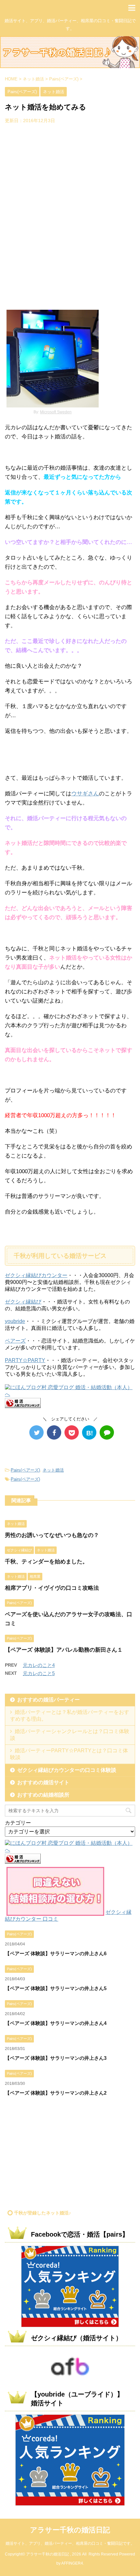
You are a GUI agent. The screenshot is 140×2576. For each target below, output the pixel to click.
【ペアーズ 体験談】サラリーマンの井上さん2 (56, 2093)
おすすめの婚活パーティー (49, 1700)
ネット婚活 (53, 1470)
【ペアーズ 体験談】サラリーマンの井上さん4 (56, 2023)
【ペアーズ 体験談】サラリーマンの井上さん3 (56, 2058)
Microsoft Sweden (56, 412)
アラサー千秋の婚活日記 (70, 2530)
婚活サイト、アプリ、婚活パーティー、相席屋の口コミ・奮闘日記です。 (70, 2543)
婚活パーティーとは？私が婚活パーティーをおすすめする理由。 (70, 1715)
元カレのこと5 (39, 1673)
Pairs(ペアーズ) (25, 1470)
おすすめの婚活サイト (43, 1782)
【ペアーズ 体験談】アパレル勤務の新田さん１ (64, 1650)
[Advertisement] (70, 215)
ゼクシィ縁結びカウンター (36, 1275)
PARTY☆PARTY (25, 1360)
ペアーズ (15, 1341)
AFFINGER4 (72, 2563)
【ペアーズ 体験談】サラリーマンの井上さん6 (56, 1953)
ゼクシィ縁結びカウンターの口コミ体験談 (67, 1770)
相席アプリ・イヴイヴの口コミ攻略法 (52, 1588)
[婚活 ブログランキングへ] (23, 1405)
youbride (15, 1321)
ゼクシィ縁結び (23, 1302)
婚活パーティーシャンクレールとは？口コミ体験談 (70, 1735)
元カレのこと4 (39, 1665)
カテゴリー (18, 1823)
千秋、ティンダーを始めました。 (46, 1562)
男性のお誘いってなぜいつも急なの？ (52, 1535)
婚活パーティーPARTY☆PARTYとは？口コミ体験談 (69, 1754)
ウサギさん (85, 794)
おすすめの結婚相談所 (43, 1795)
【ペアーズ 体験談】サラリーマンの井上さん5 (56, 1988)
